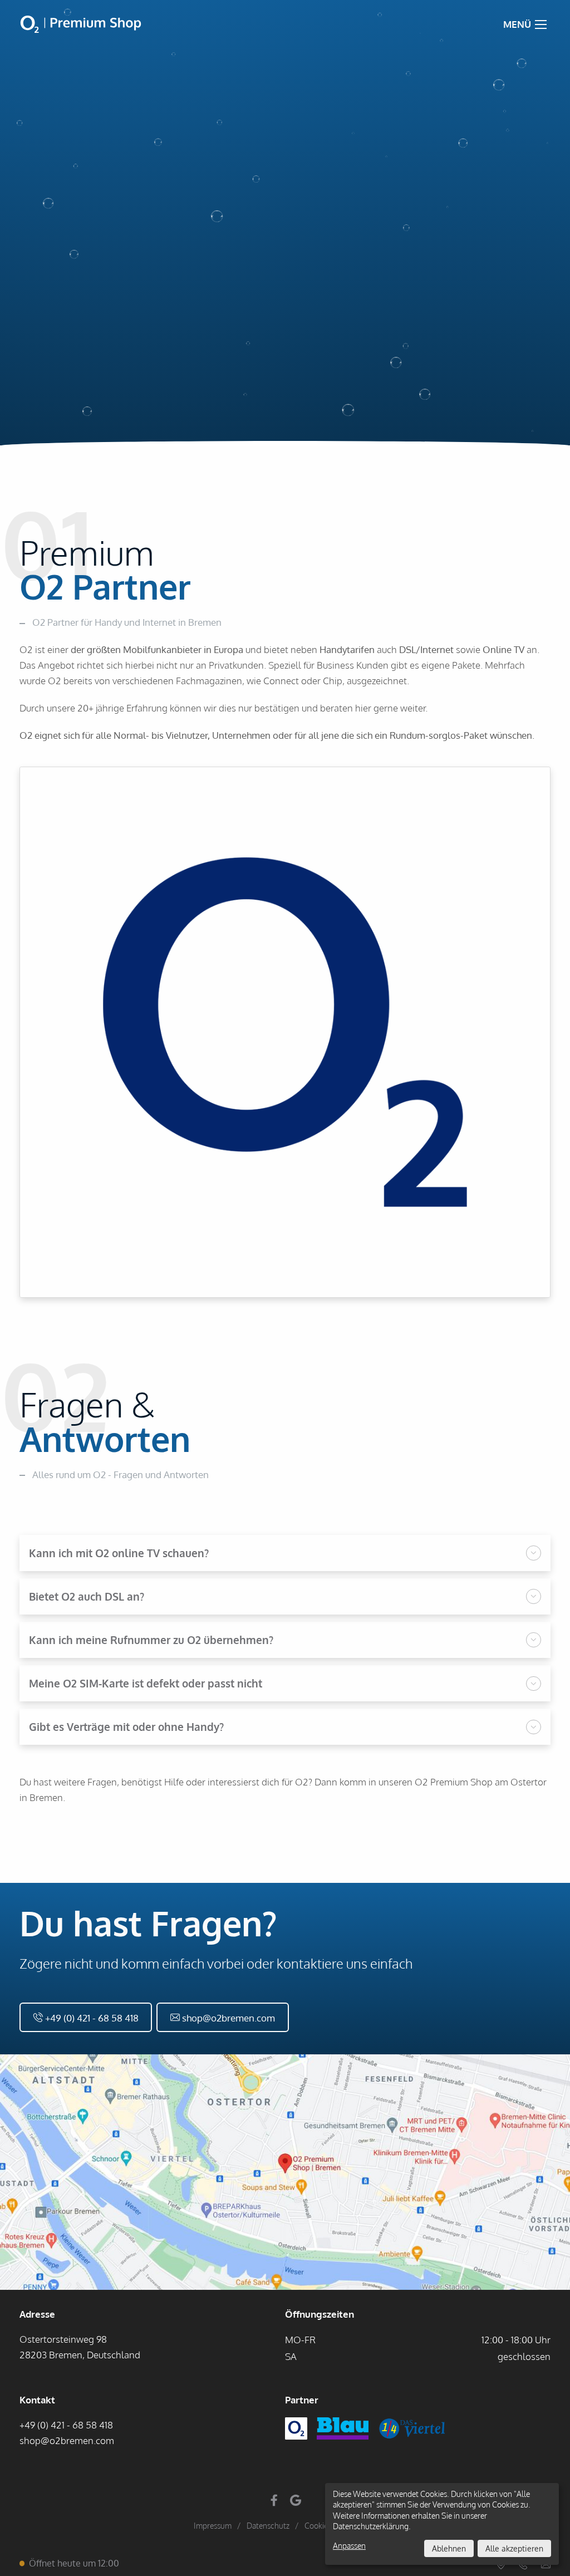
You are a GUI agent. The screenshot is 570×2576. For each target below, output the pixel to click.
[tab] (285, 1553)
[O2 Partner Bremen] (301, 2435)
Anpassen (349, 2546)
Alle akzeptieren (514, 2548)
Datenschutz (268, 2526)
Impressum (213, 2526)
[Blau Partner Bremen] (347, 2435)
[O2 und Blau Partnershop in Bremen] (81, 24)
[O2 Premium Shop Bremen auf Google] (296, 2501)
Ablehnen (449, 2548)
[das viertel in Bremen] (417, 2435)
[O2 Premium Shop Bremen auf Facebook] (274, 2501)
